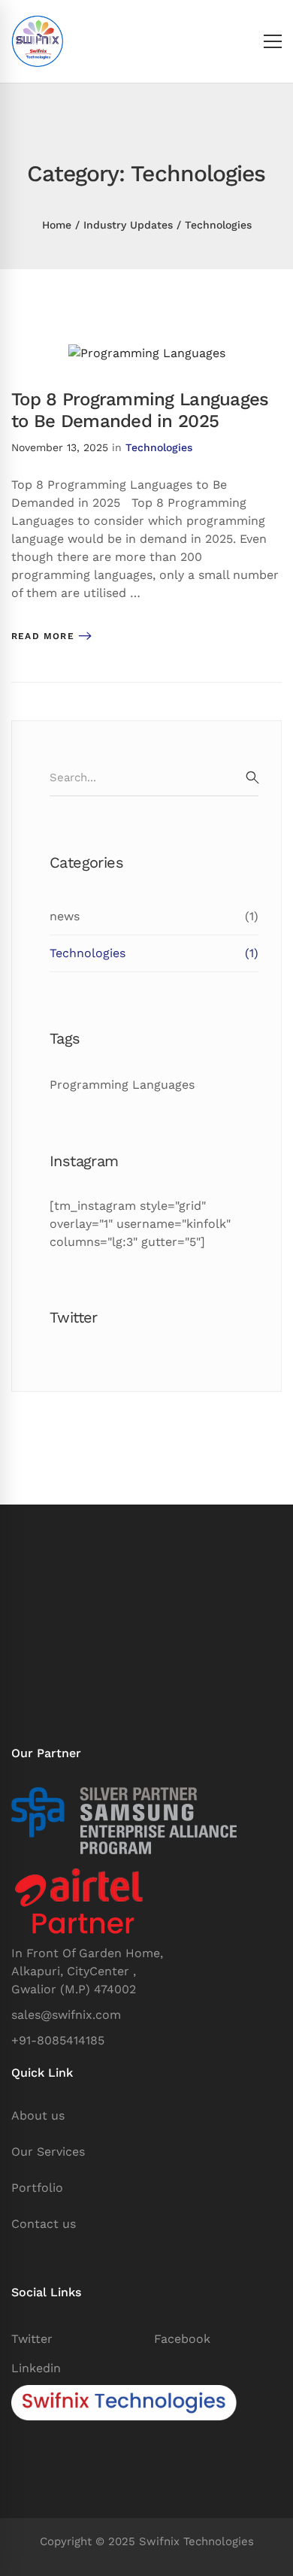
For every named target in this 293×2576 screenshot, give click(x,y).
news (154, 916)
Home (57, 225)
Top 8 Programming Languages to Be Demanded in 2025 (140, 410)
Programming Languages (122, 1085)
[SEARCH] (252, 777)
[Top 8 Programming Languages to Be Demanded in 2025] (147, 353)
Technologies (159, 447)
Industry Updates (128, 225)
